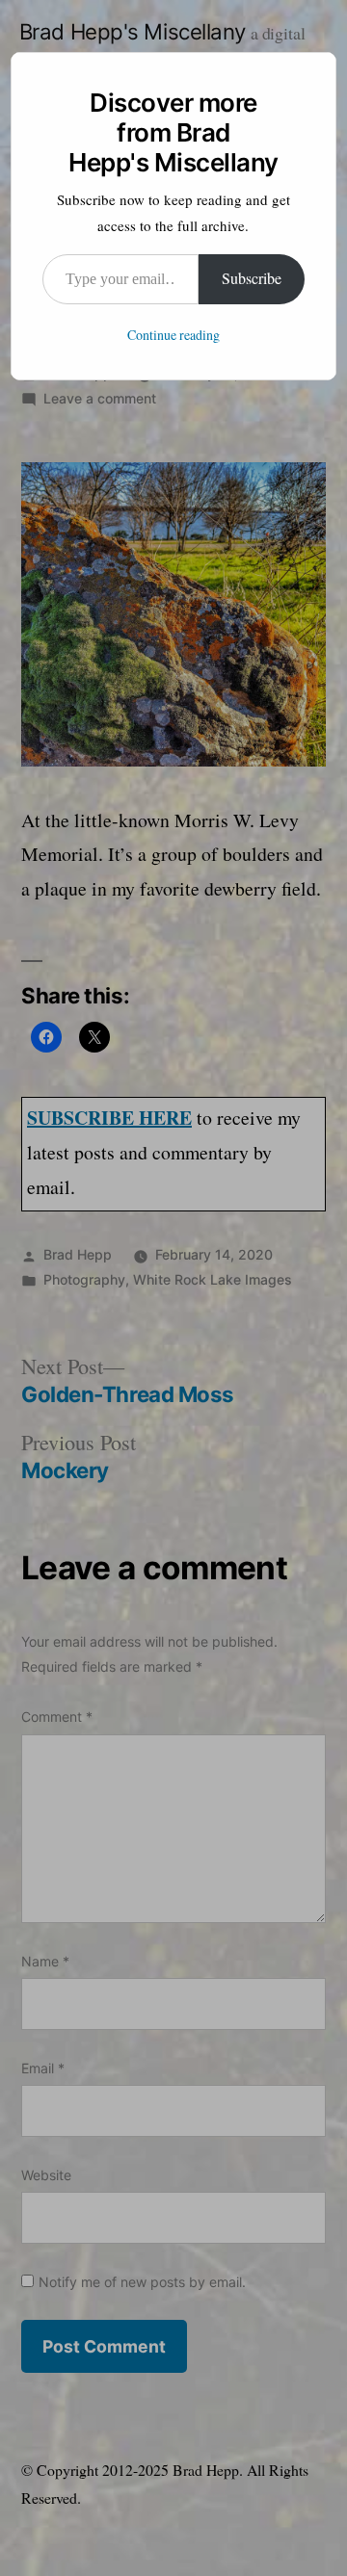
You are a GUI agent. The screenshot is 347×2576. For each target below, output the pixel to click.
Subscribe (252, 279)
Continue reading (173, 336)
